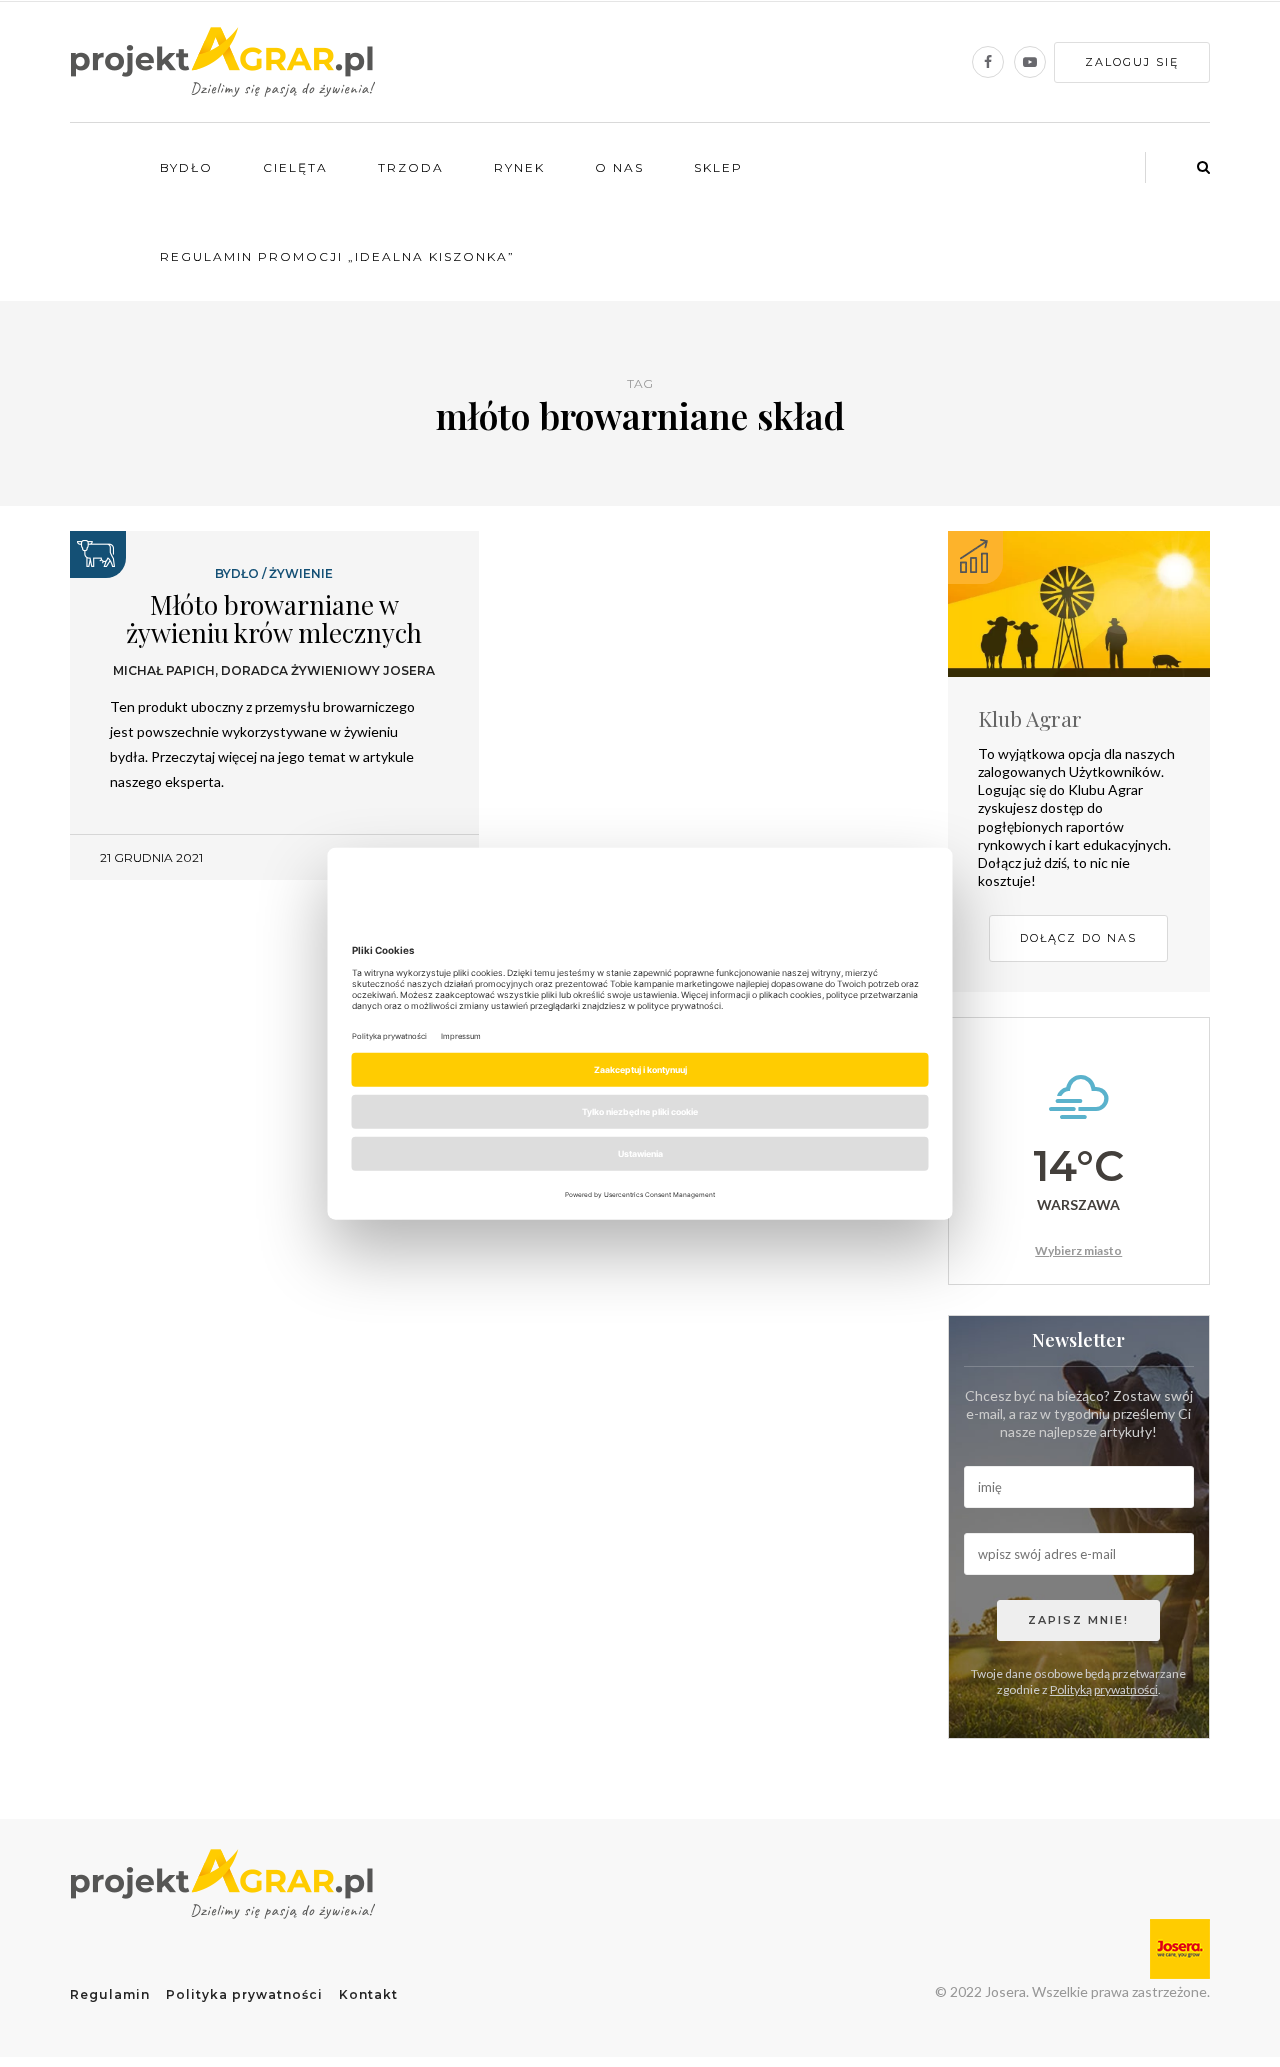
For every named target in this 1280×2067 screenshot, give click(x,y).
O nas (619, 167)
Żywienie (301, 574)
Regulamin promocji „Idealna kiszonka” (337, 256)
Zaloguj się (1132, 62)
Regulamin (110, 1994)
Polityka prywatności (244, 1994)
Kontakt (368, 1994)
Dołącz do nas (1078, 938)
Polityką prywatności (1104, 1689)
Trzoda (411, 167)
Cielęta (295, 167)
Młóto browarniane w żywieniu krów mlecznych (274, 619)
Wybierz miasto (1078, 1250)
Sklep (718, 167)
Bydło (186, 167)
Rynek (519, 167)
